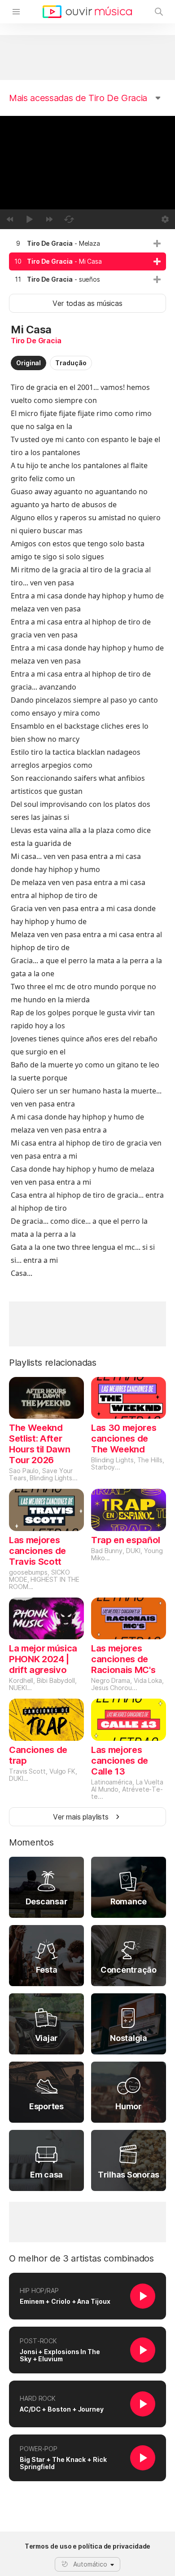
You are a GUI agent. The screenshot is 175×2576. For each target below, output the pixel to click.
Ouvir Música (87, 12)
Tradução (71, 363)
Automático (90, 2564)
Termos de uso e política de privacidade (88, 2546)
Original (28, 363)
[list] (87, 261)
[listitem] (87, 243)
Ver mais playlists (81, 1817)
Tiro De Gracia (36, 341)
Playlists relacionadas (53, 1363)
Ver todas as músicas (87, 303)
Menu (16, 12)
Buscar (159, 12)
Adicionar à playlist (157, 243)
